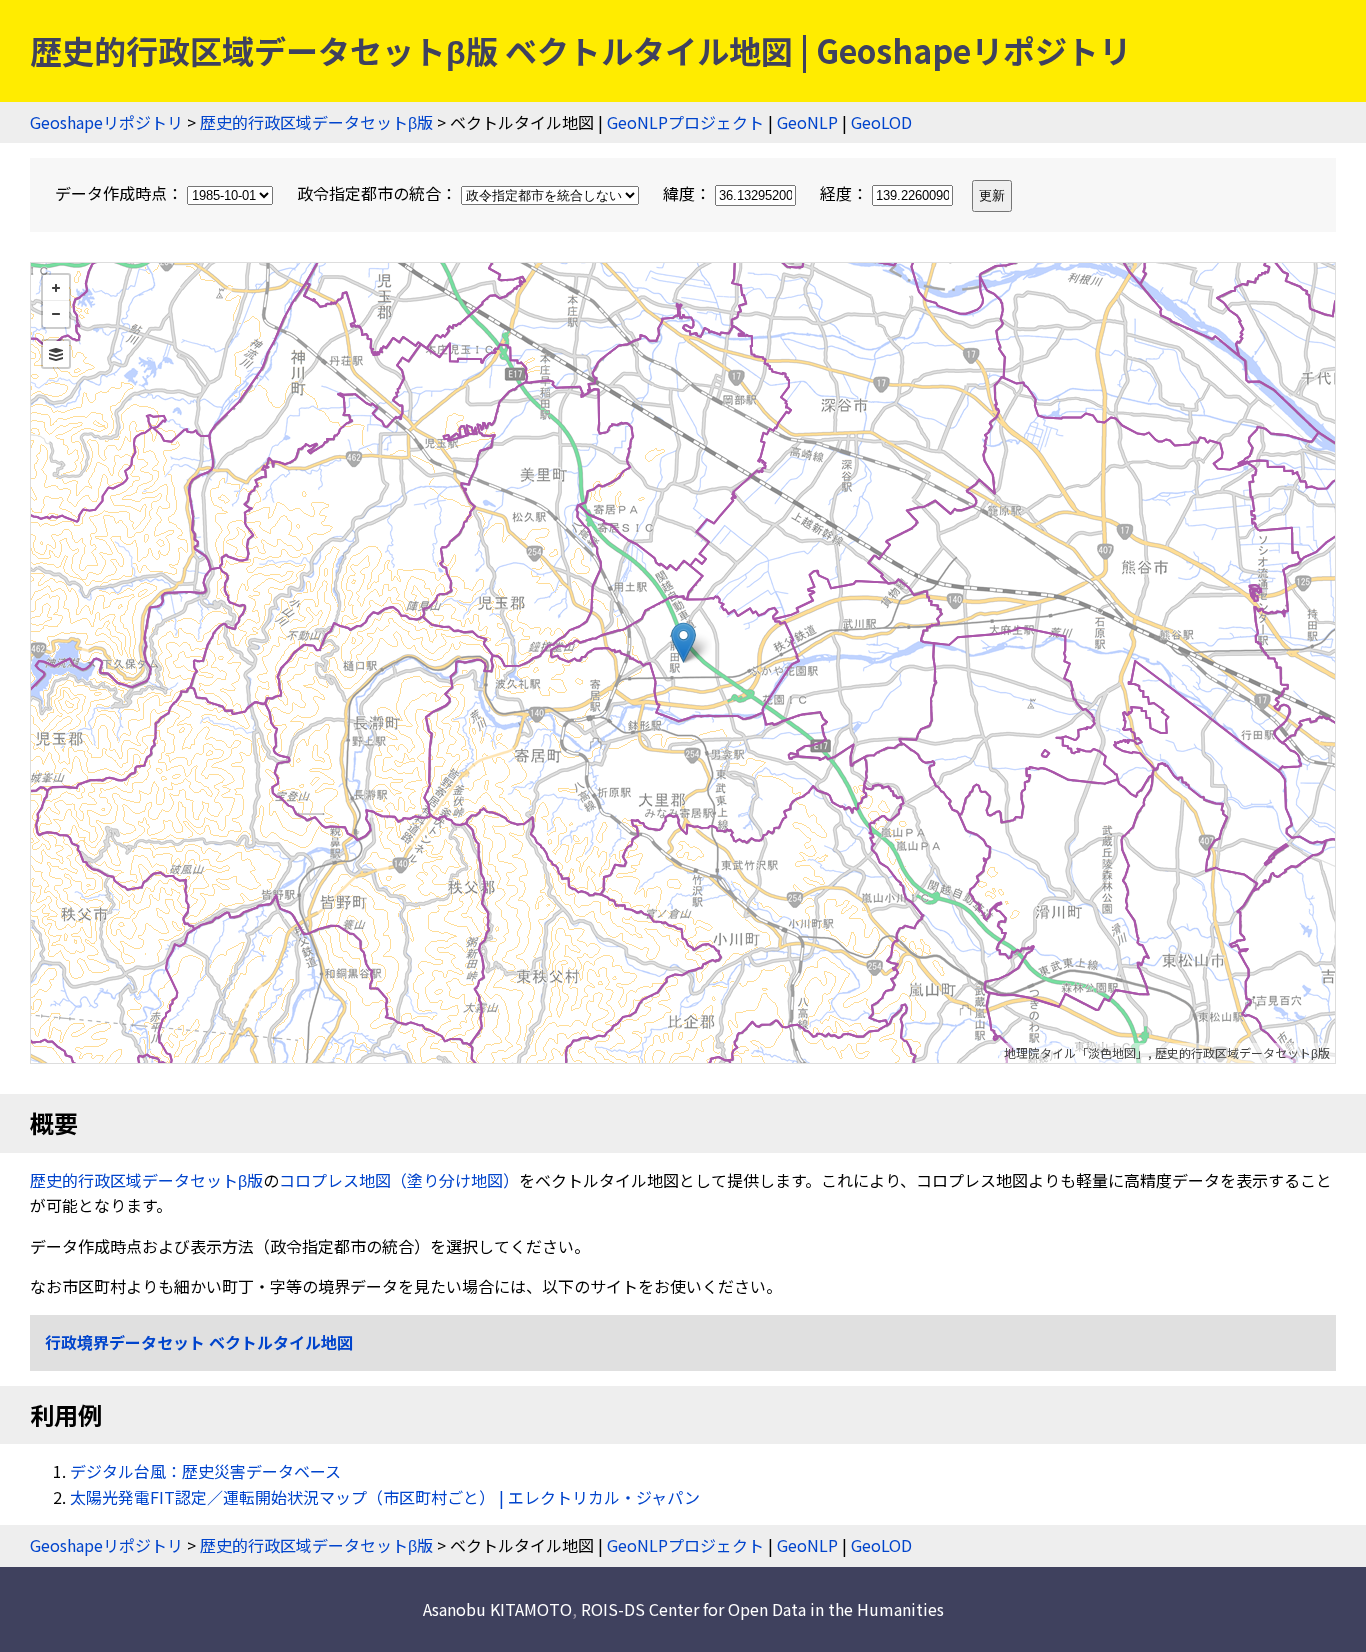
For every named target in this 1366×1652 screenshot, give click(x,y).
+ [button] (56, 288)
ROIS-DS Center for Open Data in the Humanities (762, 1609)
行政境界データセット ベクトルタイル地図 (199, 1342)
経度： (846, 193)
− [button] (56, 314)
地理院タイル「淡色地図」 (1076, 1052)
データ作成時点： (121, 193)
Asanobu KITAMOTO (497, 1609)
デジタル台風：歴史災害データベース (205, 1471)
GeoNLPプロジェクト (685, 122)
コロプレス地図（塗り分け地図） (399, 1180)
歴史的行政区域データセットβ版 (316, 122)
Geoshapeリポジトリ (106, 122)
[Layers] (56, 354)
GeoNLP (807, 122)
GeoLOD (881, 122)
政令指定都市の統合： (379, 193)
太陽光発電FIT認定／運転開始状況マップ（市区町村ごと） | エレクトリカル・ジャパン (385, 1497)
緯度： (689, 193)
